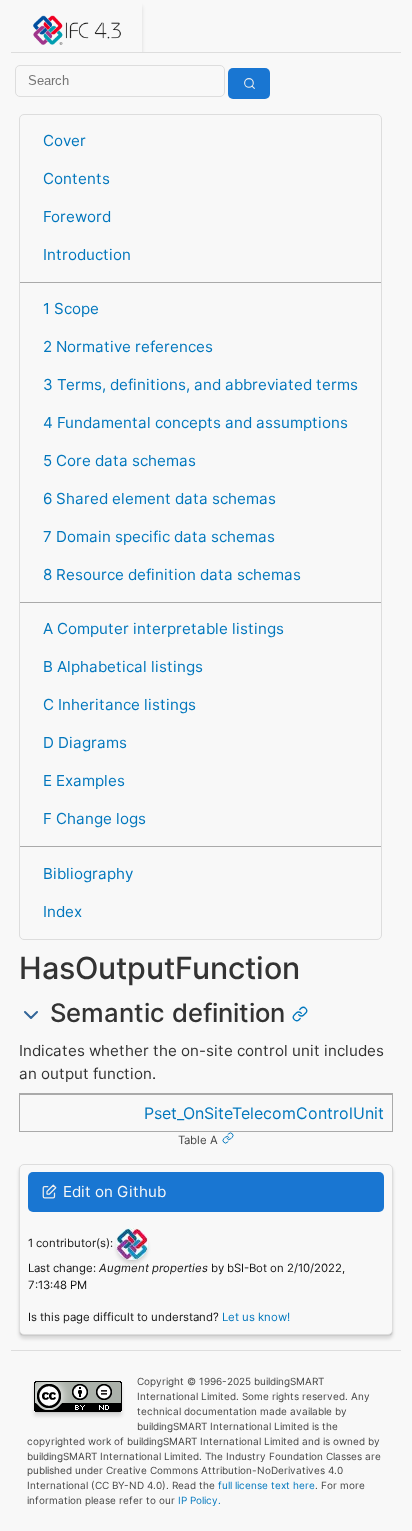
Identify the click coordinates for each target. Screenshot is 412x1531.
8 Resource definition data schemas (172, 574)
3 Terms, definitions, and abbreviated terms (200, 384)
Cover (64, 140)
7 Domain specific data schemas (159, 536)
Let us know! (256, 1317)
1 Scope (71, 308)
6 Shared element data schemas (159, 498)
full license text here (266, 1485)
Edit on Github (112, 1191)
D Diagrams (85, 742)
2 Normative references (128, 346)
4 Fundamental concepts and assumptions (195, 422)
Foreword (77, 216)
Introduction (87, 254)
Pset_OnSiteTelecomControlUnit (264, 1113)
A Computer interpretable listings (163, 628)
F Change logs (94, 818)
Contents (76, 178)
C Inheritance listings (119, 704)
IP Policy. (199, 1500)
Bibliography (88, 873)
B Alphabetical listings (123, 666)
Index (62, 911)
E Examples (84, 780)
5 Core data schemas (119, 460)
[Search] (249, 83)
